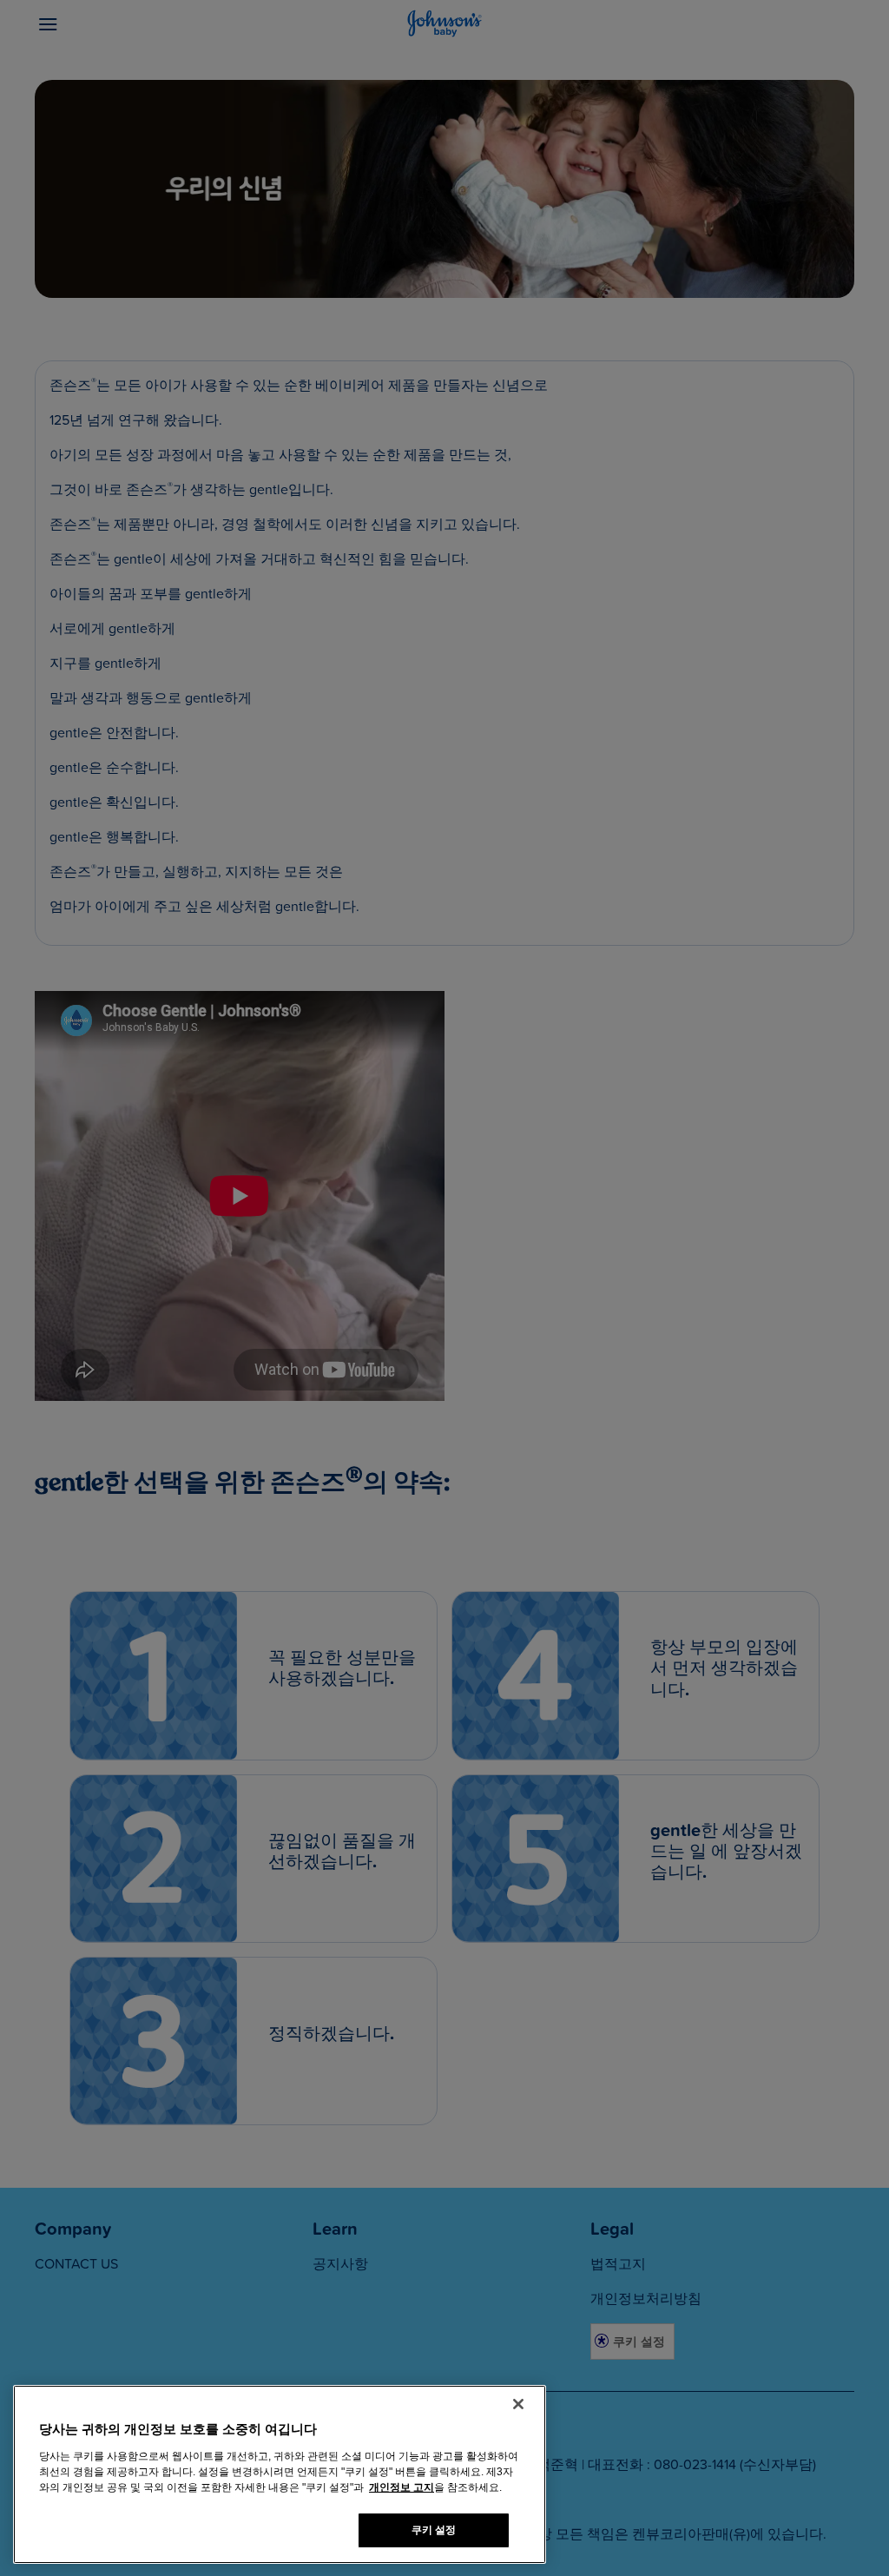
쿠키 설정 (434, 2530)
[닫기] (518, 2404)
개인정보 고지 (402, 2487)
